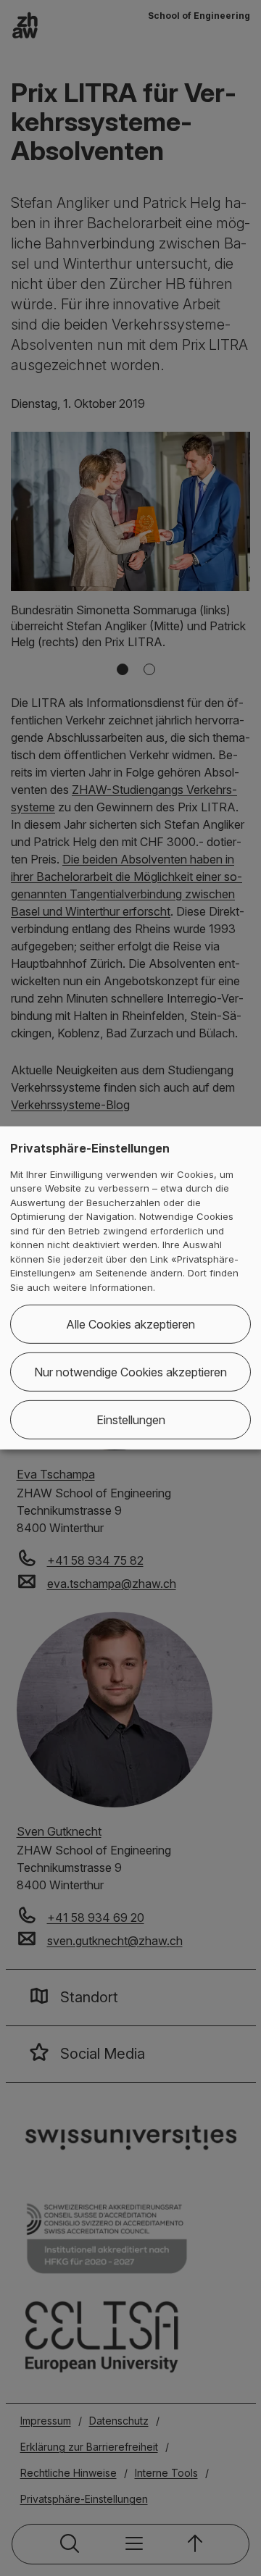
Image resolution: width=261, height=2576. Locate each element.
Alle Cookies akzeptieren (130, 1324)
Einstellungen (131, 1420)
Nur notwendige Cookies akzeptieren (130, 1372)
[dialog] (130, 1288)
